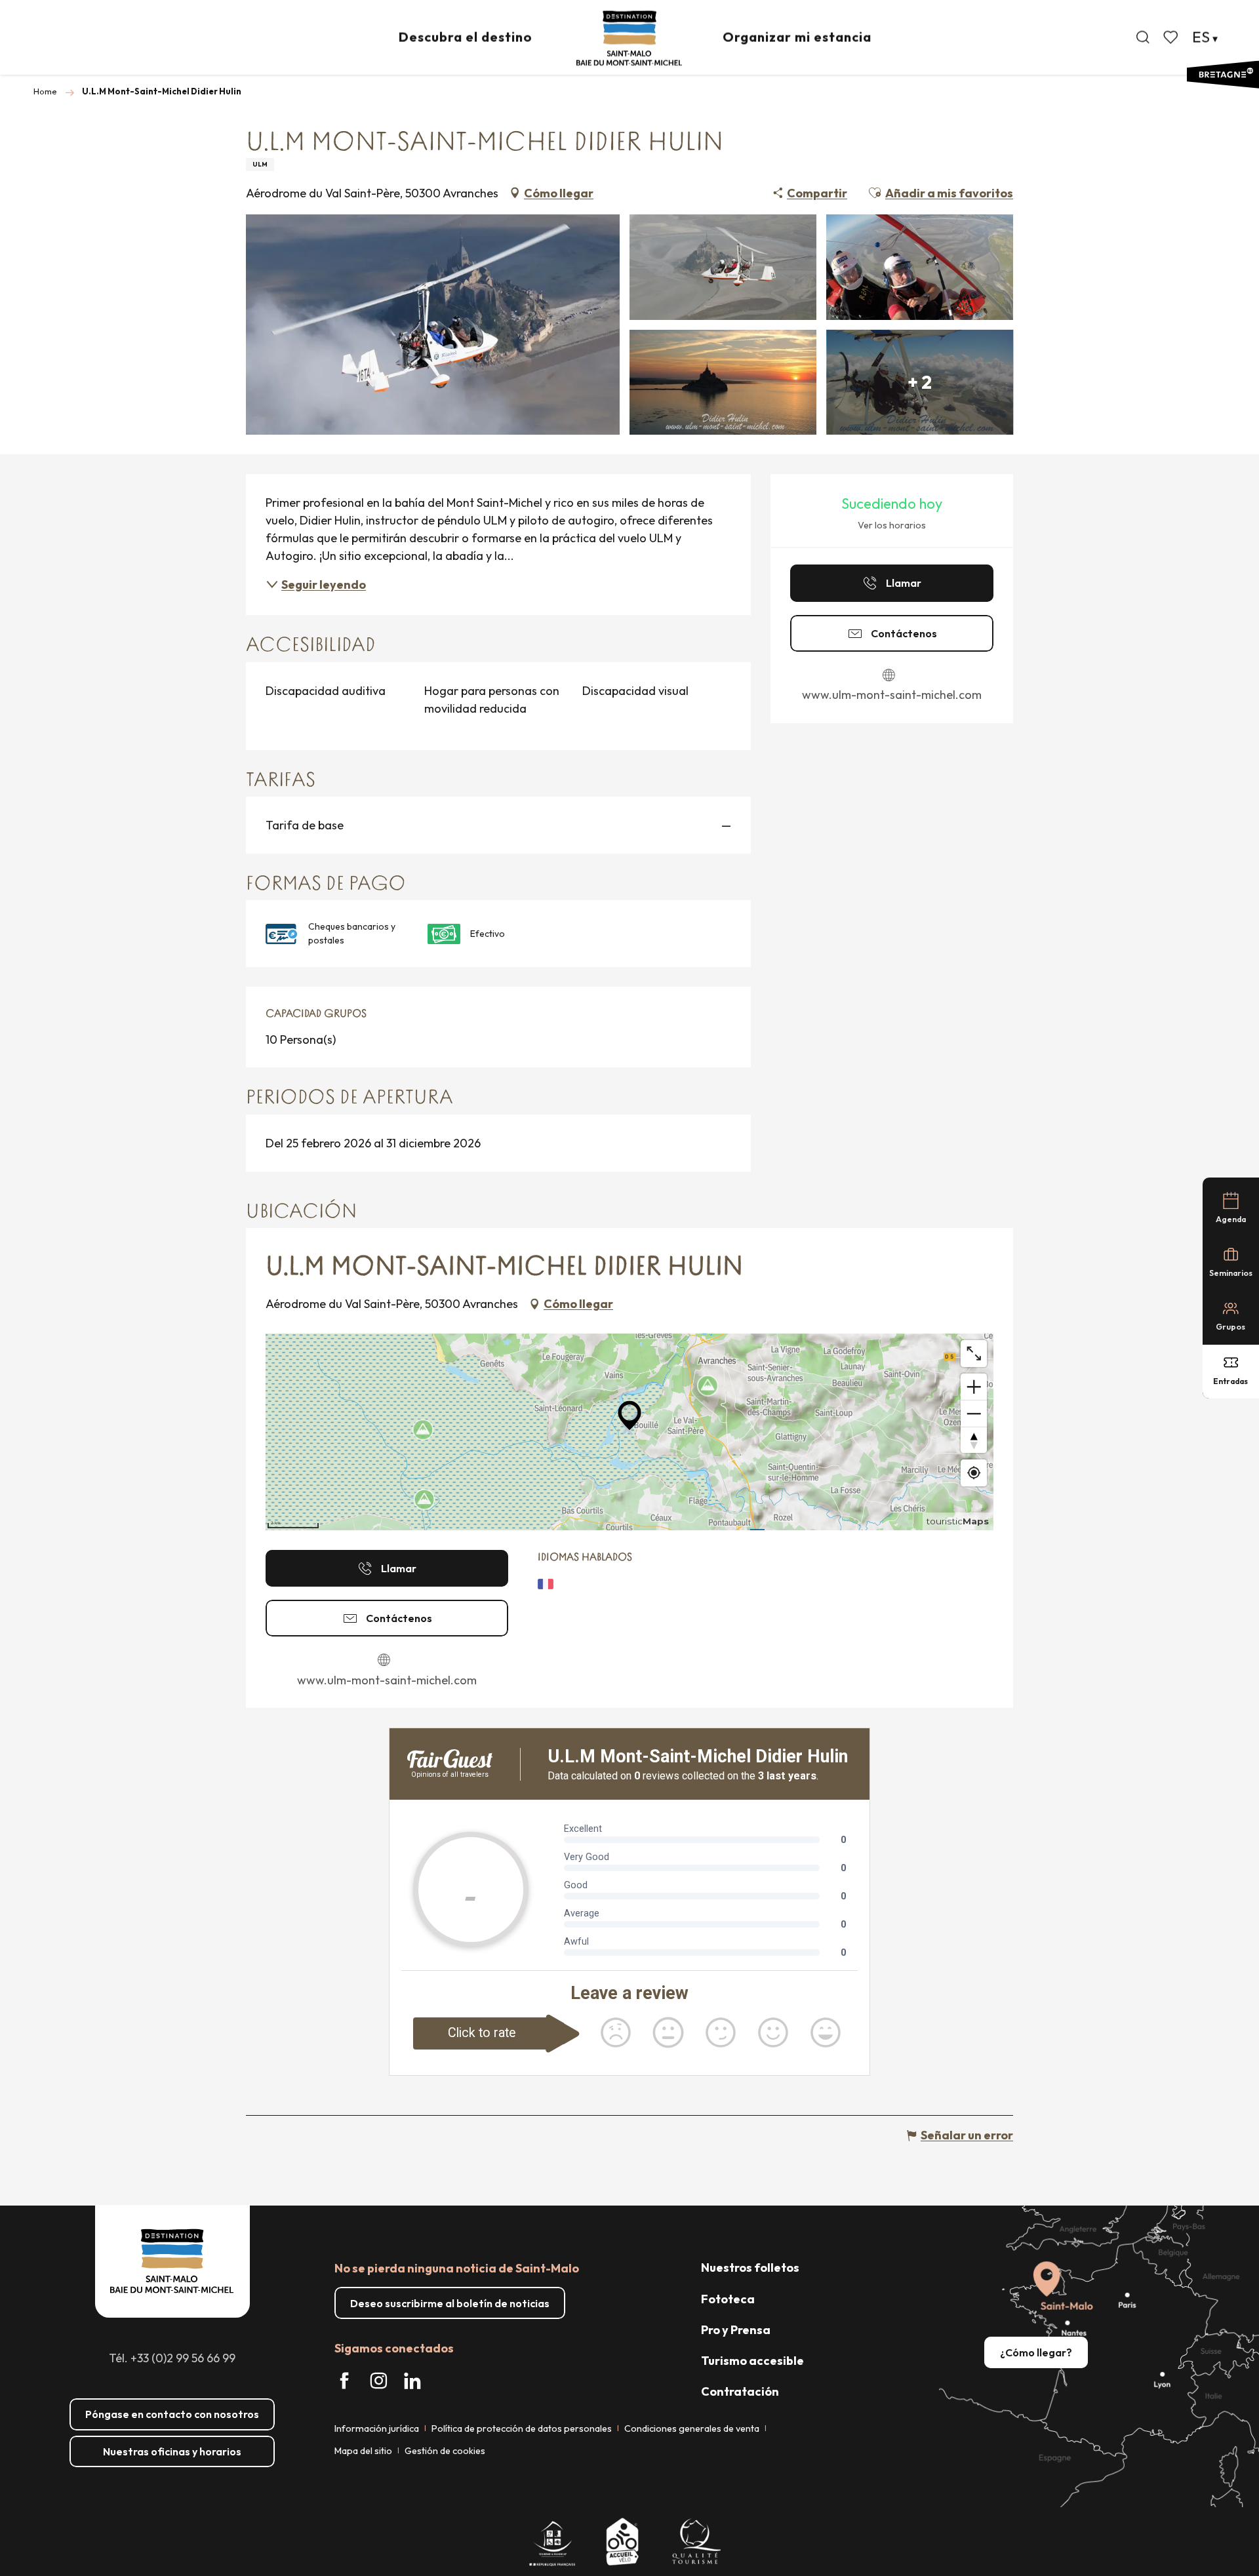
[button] (1143, 37)
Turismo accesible (752, 2361)
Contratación (740, 2391)
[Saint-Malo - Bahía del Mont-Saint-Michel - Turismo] (629, 38)
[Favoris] (1172, 37)
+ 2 (920, 382)
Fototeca (728, 2299)
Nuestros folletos (750, 2268)
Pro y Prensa (736, 2330)
